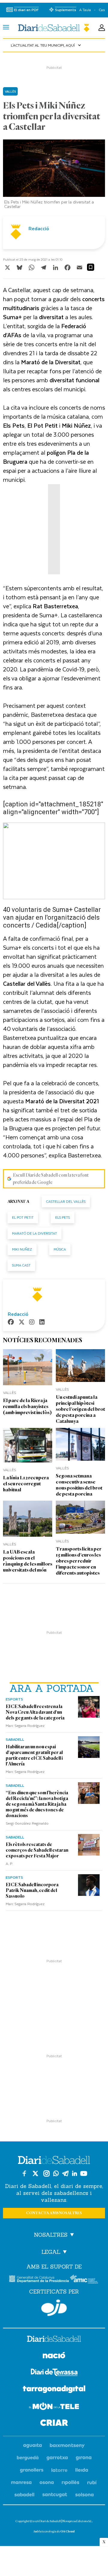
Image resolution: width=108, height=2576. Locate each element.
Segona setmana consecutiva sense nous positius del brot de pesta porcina (79, 1485)
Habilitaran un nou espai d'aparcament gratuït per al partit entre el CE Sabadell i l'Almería (34, 1755)
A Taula (85, 10)
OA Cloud (67, 2531)
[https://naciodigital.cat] (54, 2356)
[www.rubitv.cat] (92, 2483)
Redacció (39, 228)
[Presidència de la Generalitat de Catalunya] (39, 2279)
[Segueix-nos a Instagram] (46, 2173)
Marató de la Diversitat (34, 1233)
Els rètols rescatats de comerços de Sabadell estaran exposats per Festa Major (37, 1850)
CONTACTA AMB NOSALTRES (54, 2213)
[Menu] (6, 28)
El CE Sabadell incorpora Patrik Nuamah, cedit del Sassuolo (32, 1890)
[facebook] (11, 1323)
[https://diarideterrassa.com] (54, 2373)
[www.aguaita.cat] (33, 2446)
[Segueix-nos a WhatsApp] (56, 2173)
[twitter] (22, 1323)
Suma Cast (21, 1265)
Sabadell (15, 1739)
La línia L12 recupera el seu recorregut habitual (26, 1484)
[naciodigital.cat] (67, 2446)
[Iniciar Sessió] (102, 28)
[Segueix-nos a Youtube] (84, 2173)
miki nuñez (22, 1249)
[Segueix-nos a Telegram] (65, 2173)
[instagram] (32, 1323)
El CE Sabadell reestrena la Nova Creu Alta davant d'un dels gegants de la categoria (35, 1712)
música (60, 1249)
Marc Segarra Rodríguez (25, 1725)
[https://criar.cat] (54, 2424)
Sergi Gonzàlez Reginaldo (27, 1823)
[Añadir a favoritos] (91, 267)
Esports (14, 1699)
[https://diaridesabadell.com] (54, 2340)
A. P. (9, 1863)
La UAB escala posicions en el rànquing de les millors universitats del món (28, 1561)
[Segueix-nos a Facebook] (24, 2173)
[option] (54, 176)
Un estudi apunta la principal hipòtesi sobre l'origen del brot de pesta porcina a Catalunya (80, 1409)
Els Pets (63, 1217)
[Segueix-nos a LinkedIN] (75, 2173)
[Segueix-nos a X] (35, 2173)
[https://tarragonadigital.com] (54, 2390)
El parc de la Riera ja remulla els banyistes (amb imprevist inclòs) (27, 1406)
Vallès (10, 91)
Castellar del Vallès (66, 1201)
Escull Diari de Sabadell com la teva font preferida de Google (51, 1179)
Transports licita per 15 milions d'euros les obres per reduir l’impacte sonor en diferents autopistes (79, 1561)
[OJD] (54, 2308)
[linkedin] (42, 1323)
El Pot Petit (23, 1217)
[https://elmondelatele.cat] (54, 2407)
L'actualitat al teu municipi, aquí (46, 45)
